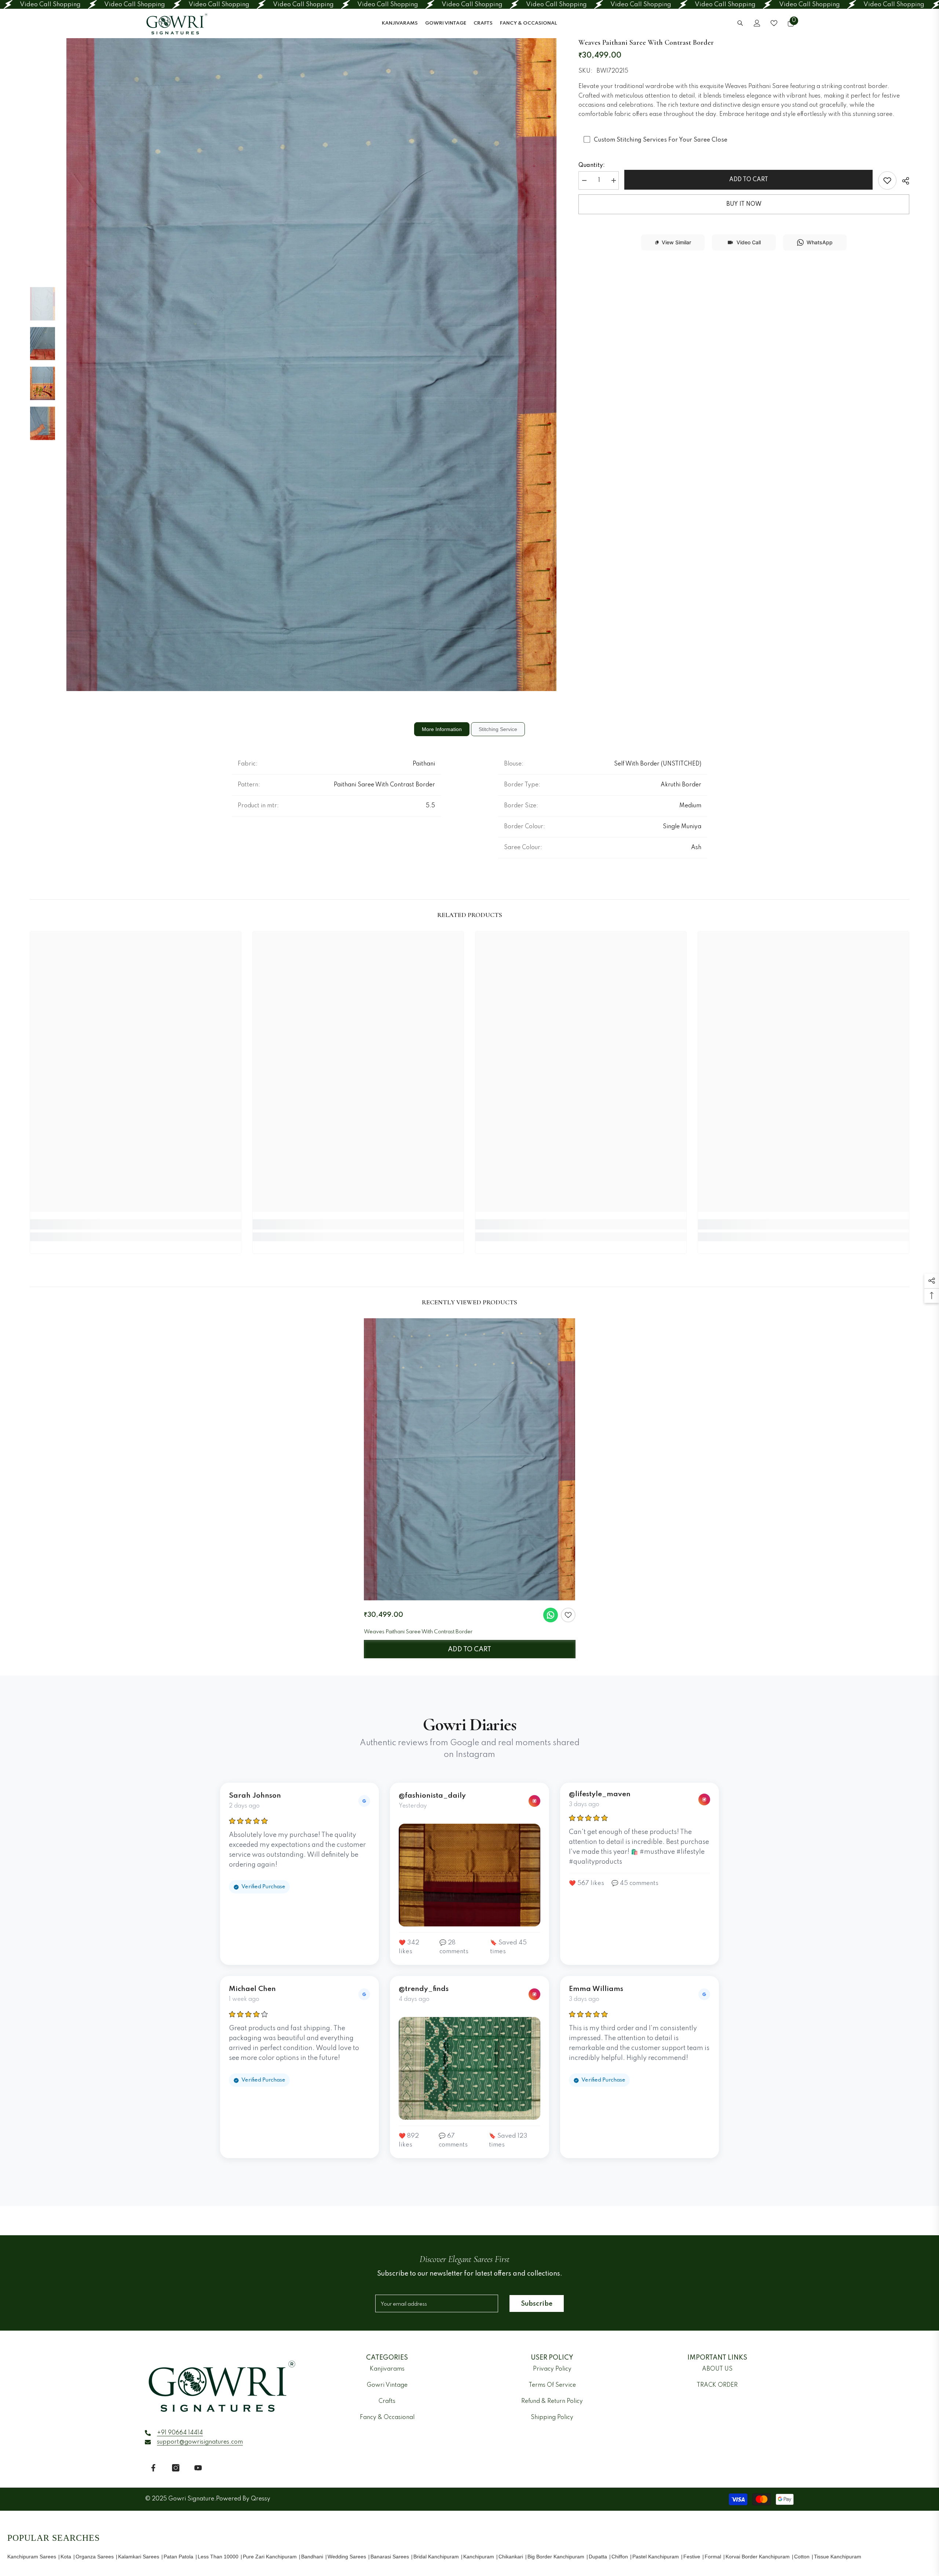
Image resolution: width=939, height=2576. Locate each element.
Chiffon (620, 2557)
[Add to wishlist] (568, 1615)
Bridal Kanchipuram (436, 2557)
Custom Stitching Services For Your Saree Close (661, 140)
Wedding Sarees (347, 2557)
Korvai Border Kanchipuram (758, 2557)
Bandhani (312, 2557)
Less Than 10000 (218, 2557)
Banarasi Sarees (390, 2557)
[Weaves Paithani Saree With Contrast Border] (470, 1459)
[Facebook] (153, 2468)
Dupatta (598, 2557)
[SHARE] (903, 181)
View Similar (676, 242)
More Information (442, 729)
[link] (887, 180)
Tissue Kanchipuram (838, 2557)
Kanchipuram (479, 2557)
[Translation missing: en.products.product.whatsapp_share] (551, 1615)
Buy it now (744, 204)
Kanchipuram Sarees (32, 2557)
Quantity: (592, 165)
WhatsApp (820, 242)
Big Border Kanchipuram (556, 2557)
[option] (312, 364)
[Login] (757, 23)
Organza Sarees (95, 2557)
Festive (692, 2557)
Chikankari (511, 2557)
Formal (713, 2557)
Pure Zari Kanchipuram (270, 2557)
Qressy (261, 2499)
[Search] (740, 23)
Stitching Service (498, 729)
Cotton (802, 2557)
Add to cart (749, 180)
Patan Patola (178, 2557)
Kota (66, 2557)
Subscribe (537, 2304)
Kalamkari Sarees (139, 2557)
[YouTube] (198, 2468)
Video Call (749, 242)
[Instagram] (176, 2468)
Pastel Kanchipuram (656, 2557)
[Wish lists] (774, 23)
